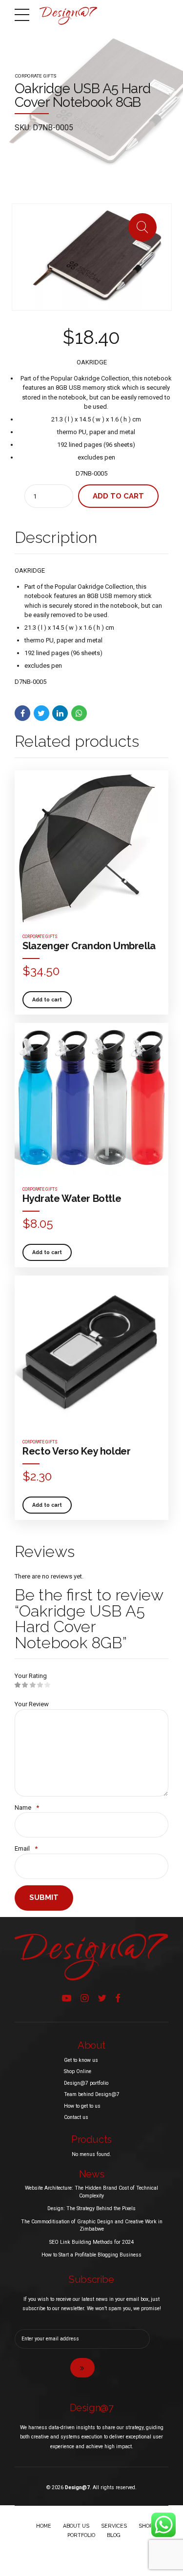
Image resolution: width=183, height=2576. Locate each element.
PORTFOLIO (81, 2535)
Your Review (32, 1704)
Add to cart (118, 496)
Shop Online (78, 2071)
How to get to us (82, 2106)
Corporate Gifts (36, 76)
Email (26, 1848)
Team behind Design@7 (92, 2094)
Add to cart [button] (47, 999)
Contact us (76, 2117)
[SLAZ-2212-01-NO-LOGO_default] (91, 847)
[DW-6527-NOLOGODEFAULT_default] (91, 1100)
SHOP (145, 2526)
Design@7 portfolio (86, 2083)
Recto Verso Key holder (76, 1451)
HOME (44, 2526)
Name (27, 1807)
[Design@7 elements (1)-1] (91, 1957)
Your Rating (31, 1676)
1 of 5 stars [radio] (18, 1685)
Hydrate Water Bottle (72, 1198)
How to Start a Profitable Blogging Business (91, 2255)
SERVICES (114, 2526)
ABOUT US (76, 2526)
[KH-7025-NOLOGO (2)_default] (91, 1352)
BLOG (114, 2535)
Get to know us (81, 2060)
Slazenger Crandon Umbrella (89, 946)
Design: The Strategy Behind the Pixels (91, 2208)
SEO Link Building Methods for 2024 (91, 2242)
